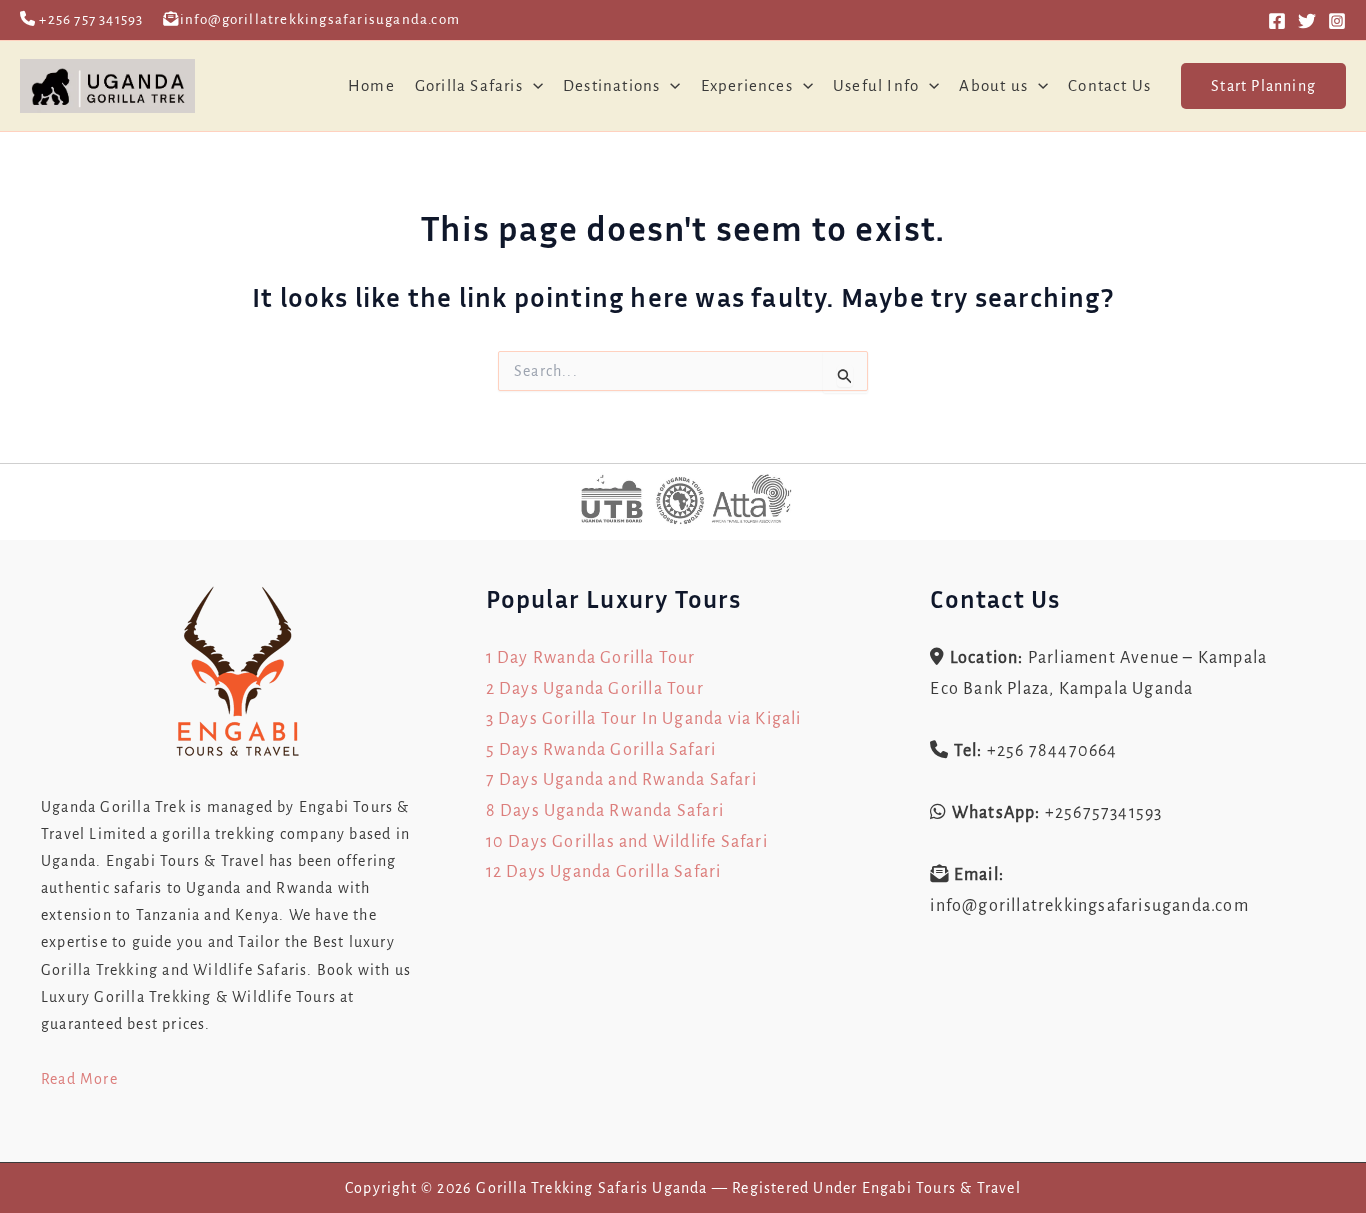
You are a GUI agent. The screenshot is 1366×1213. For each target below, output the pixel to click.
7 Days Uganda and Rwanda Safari (621, 780)
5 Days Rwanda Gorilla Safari (601, 750)
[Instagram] (1337, 21)
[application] (533, 86)
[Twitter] (1307, 21)
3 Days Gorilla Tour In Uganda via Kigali (644, 719)
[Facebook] (1277, 21)
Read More (79, 1079)
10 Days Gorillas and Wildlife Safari (627, 842)
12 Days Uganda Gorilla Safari (604, 872)
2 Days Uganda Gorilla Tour (595, 689)
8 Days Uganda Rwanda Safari (605, 811)
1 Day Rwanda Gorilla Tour (591, 658)
